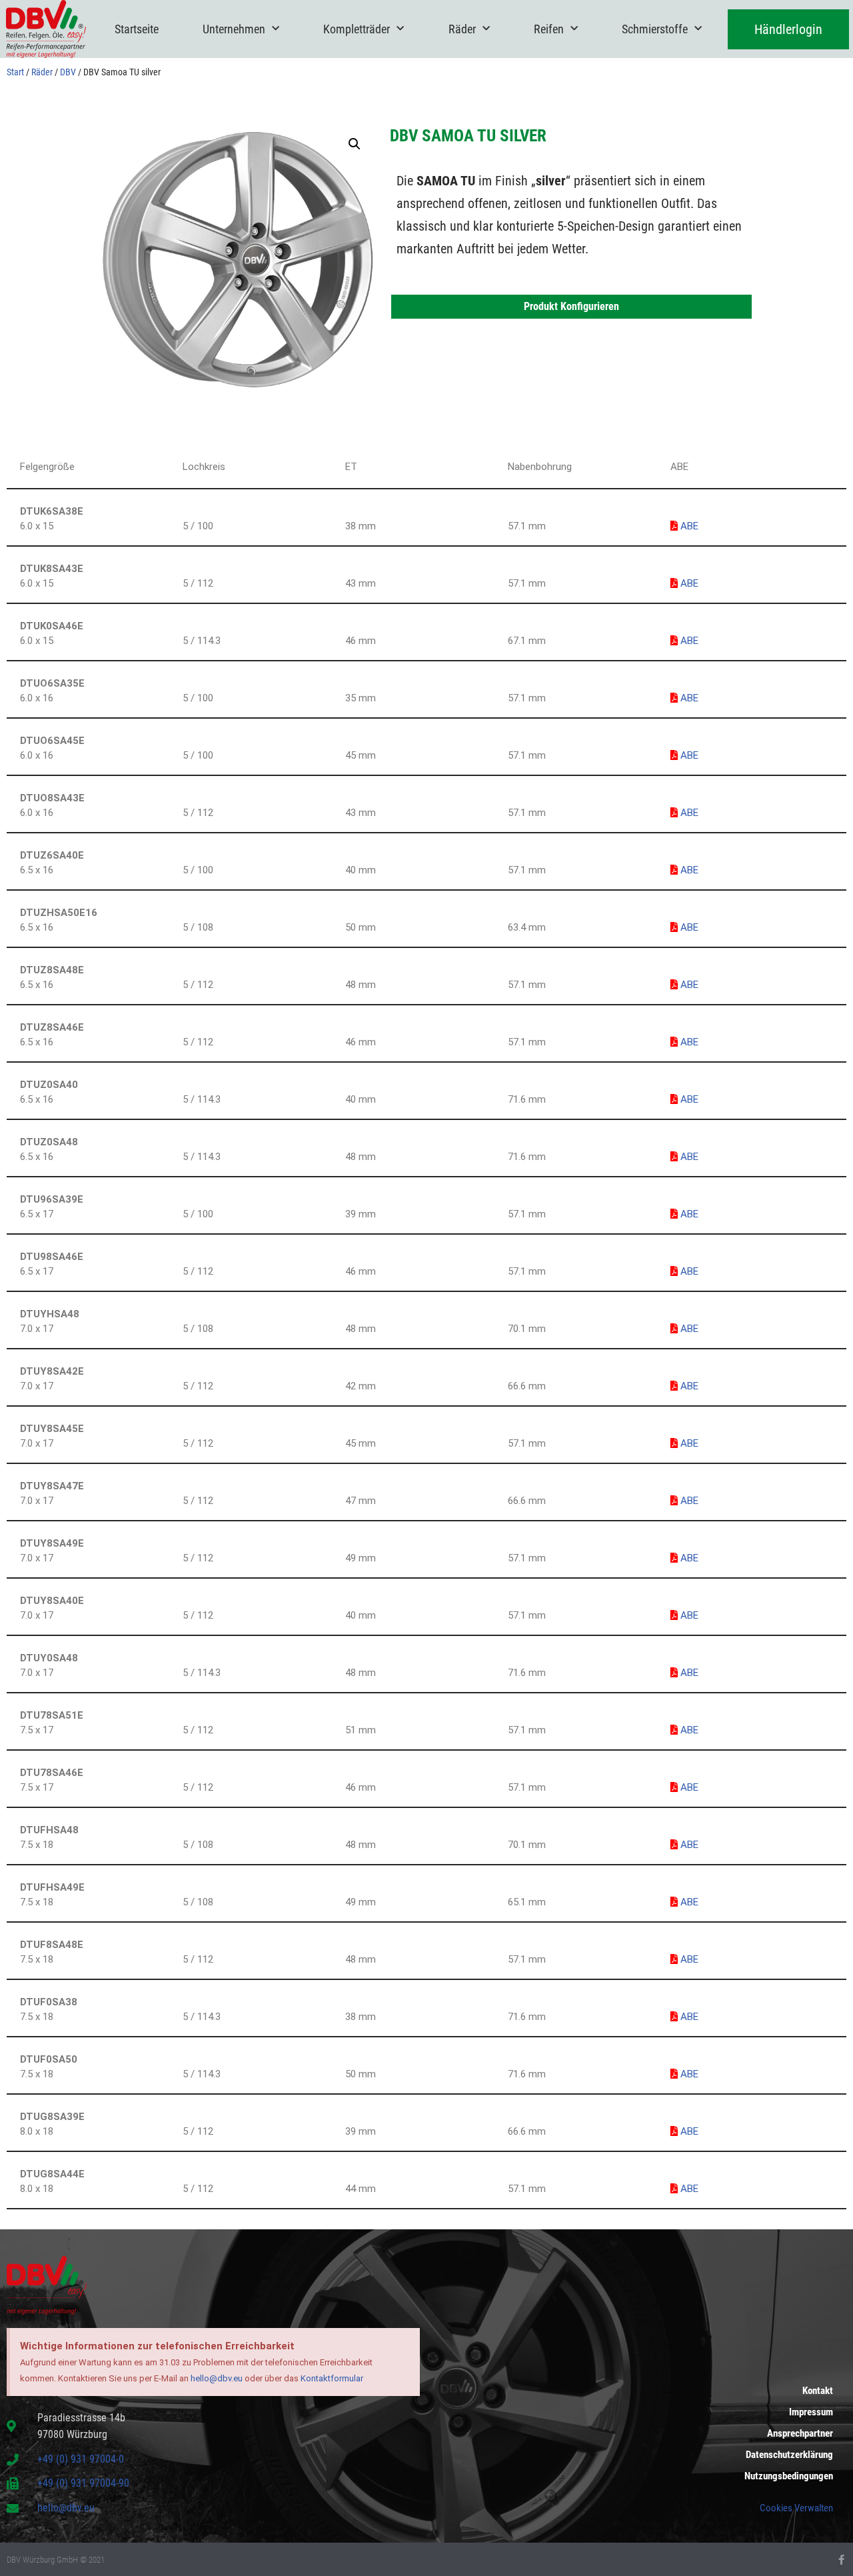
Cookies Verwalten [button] (796, 2508)
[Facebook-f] (841, 2560)
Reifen (549, 29)
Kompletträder (357, 29)
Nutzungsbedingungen (789, 2476)
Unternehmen (234, 29)
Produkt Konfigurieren (571, 306)
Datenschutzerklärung (789, 2455)
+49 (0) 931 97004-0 (81, 2459)
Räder (462, 29)
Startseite (137, 29)
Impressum (811, 2412)
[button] (355, 144)
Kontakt (818, 2391)
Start (15, 72)
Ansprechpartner (800, 2433)
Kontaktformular (332, 2378)
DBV (68, 72)
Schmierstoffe (655, 29)
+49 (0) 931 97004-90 (83, 2483)
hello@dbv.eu (217, 2378)
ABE (688, 526)
